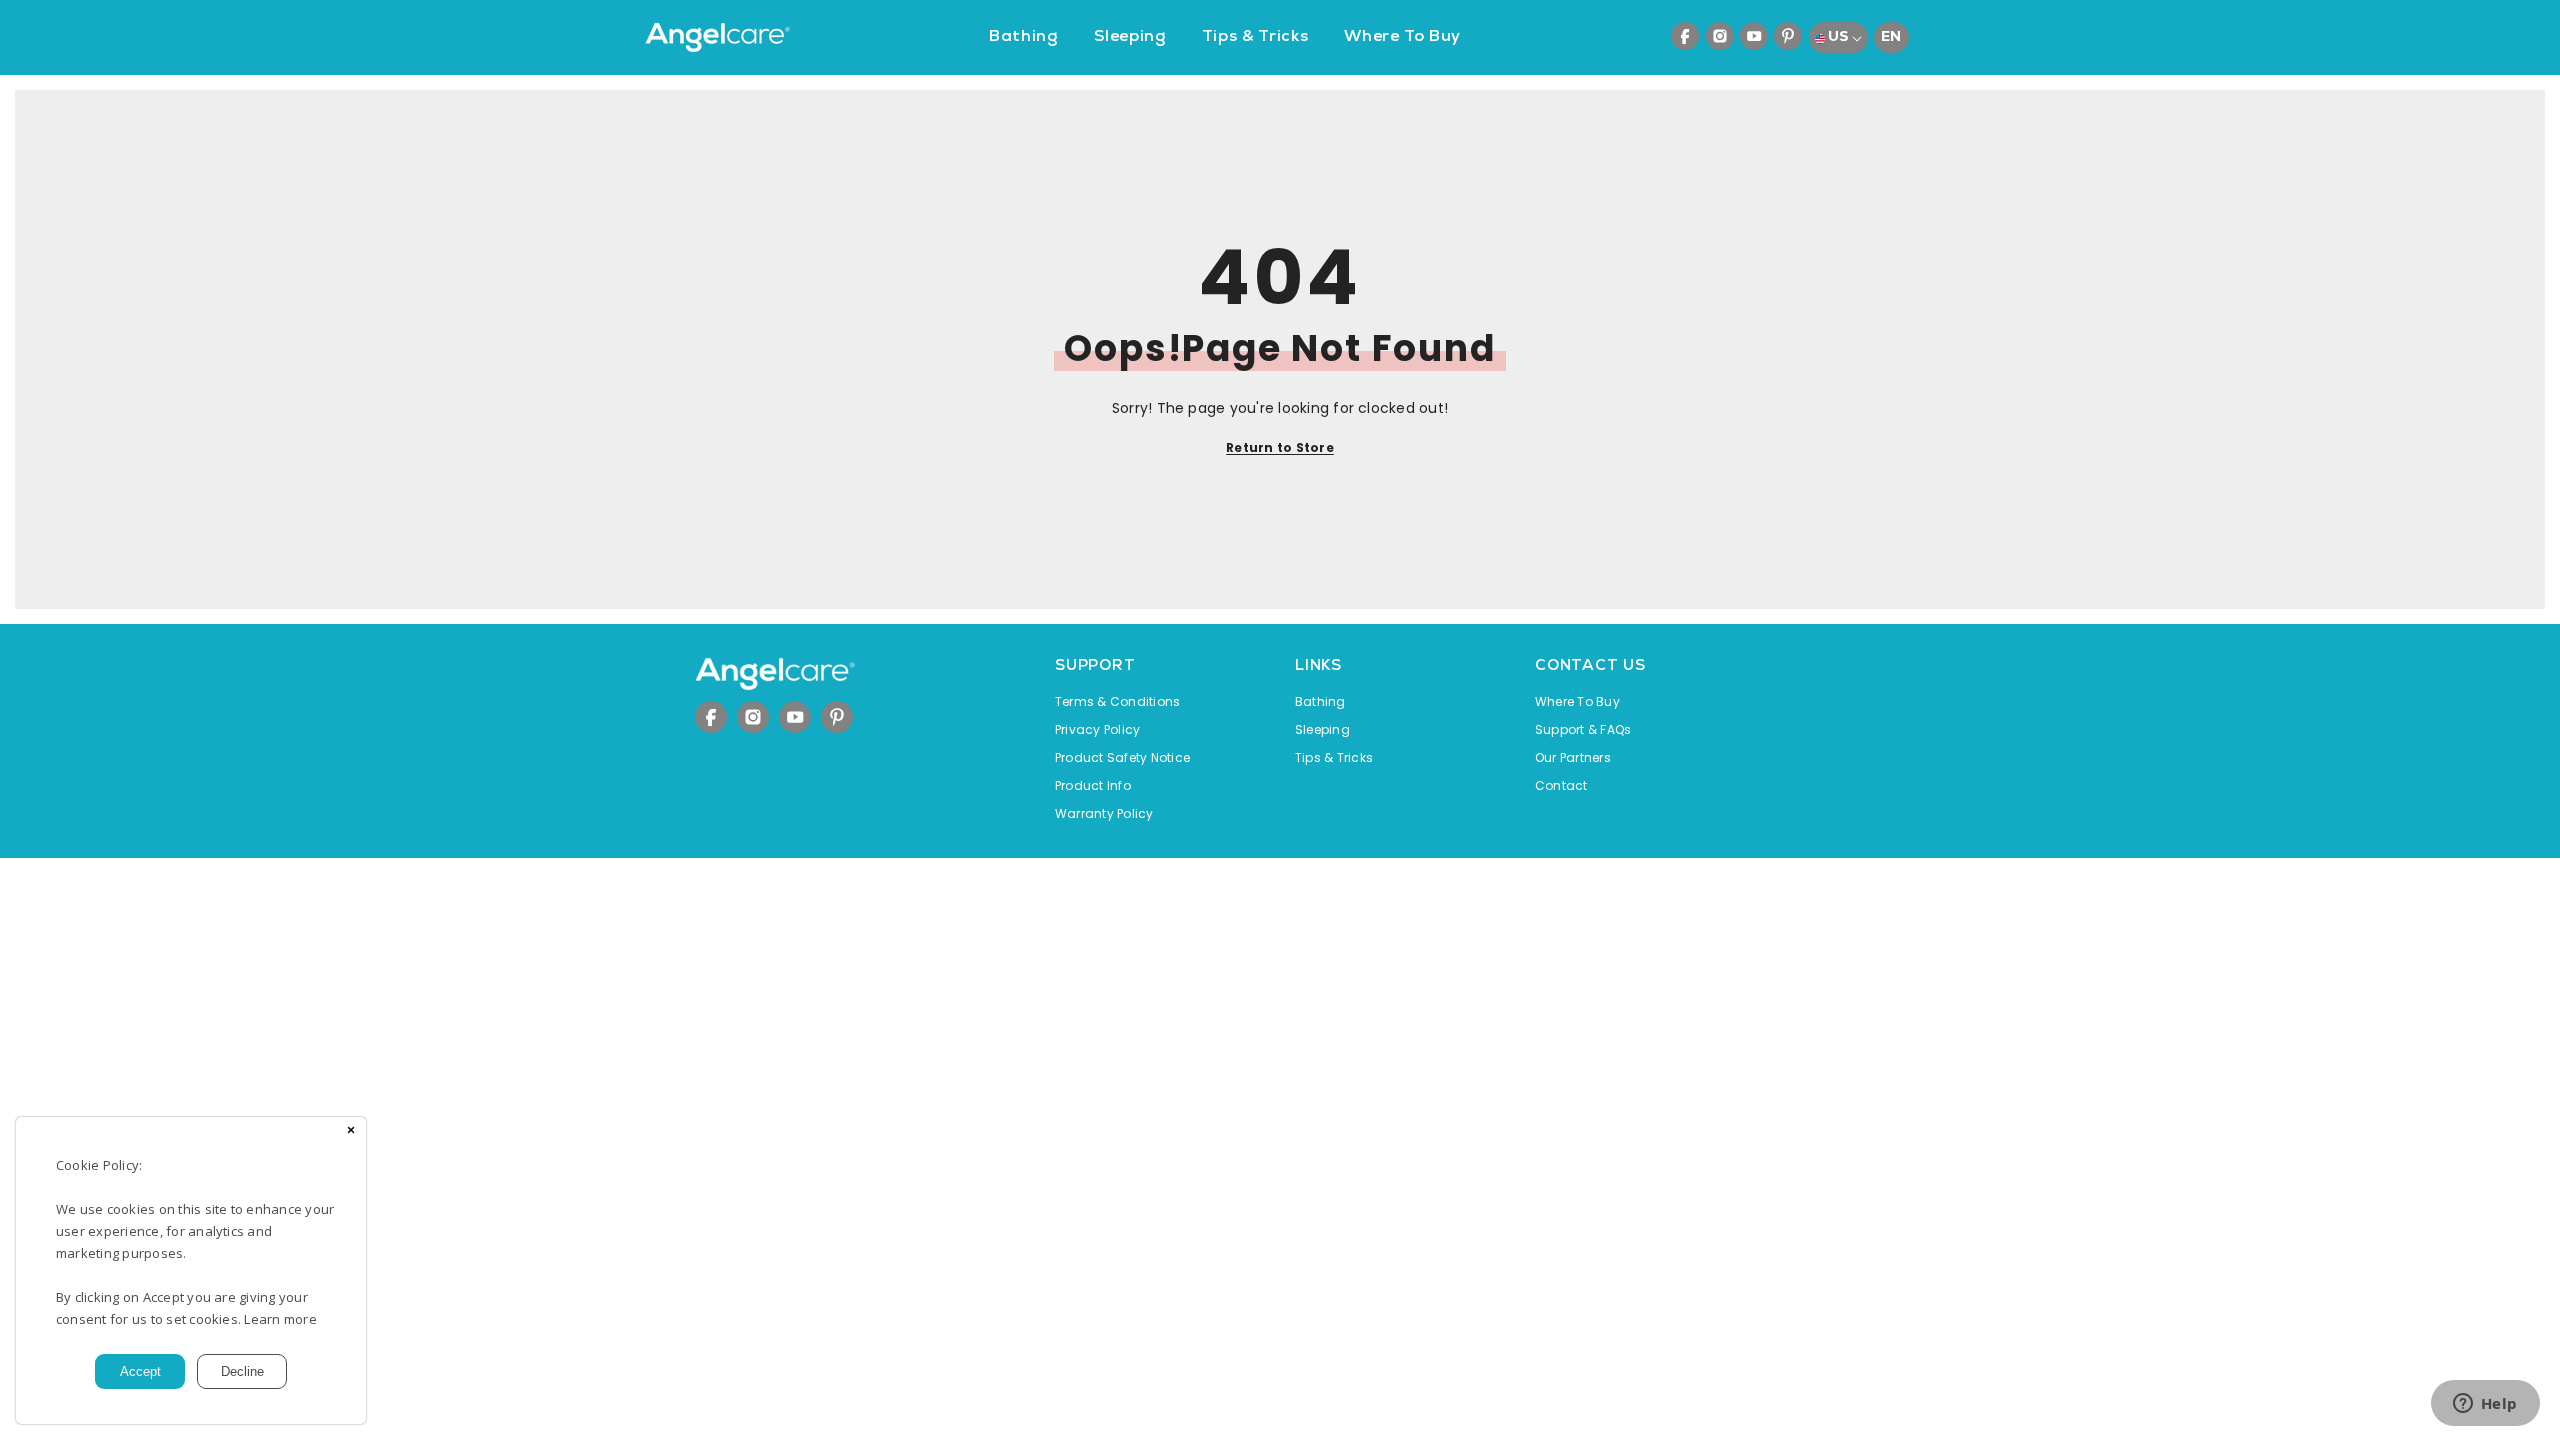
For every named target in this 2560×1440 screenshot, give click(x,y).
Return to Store (1280, 447)
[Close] (351, 1132)
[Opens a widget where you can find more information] (2485, 1405)
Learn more (280, 1319)
